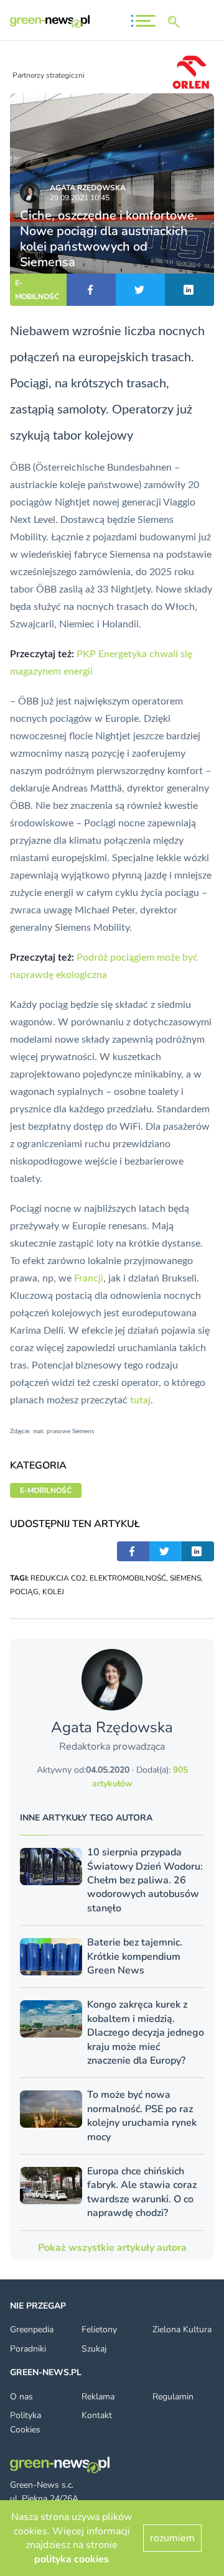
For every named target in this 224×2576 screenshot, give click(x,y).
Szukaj (94, 2349)
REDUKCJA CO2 (58, 1578)
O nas (21, 2397)
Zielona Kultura (182, 2329)
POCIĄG (24, 1592)
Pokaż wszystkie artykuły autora (112, 2248)
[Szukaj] (176, 22)
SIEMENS (185, 1578)
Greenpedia (32, 2329)
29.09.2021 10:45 (80, 198)
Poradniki (28, 2349)
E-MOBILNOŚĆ (37, 290)
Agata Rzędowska (88, 188)
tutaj (140, 1400)
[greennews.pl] (50, 21)
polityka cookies (72, 2559)
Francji (89, 1278)
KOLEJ (53, 1592)
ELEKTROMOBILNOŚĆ (128, 1578)
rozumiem (172, 2538)
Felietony (99, 2329)
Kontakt (97, 2415)
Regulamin (173, 2397)
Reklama (98, 2397)
